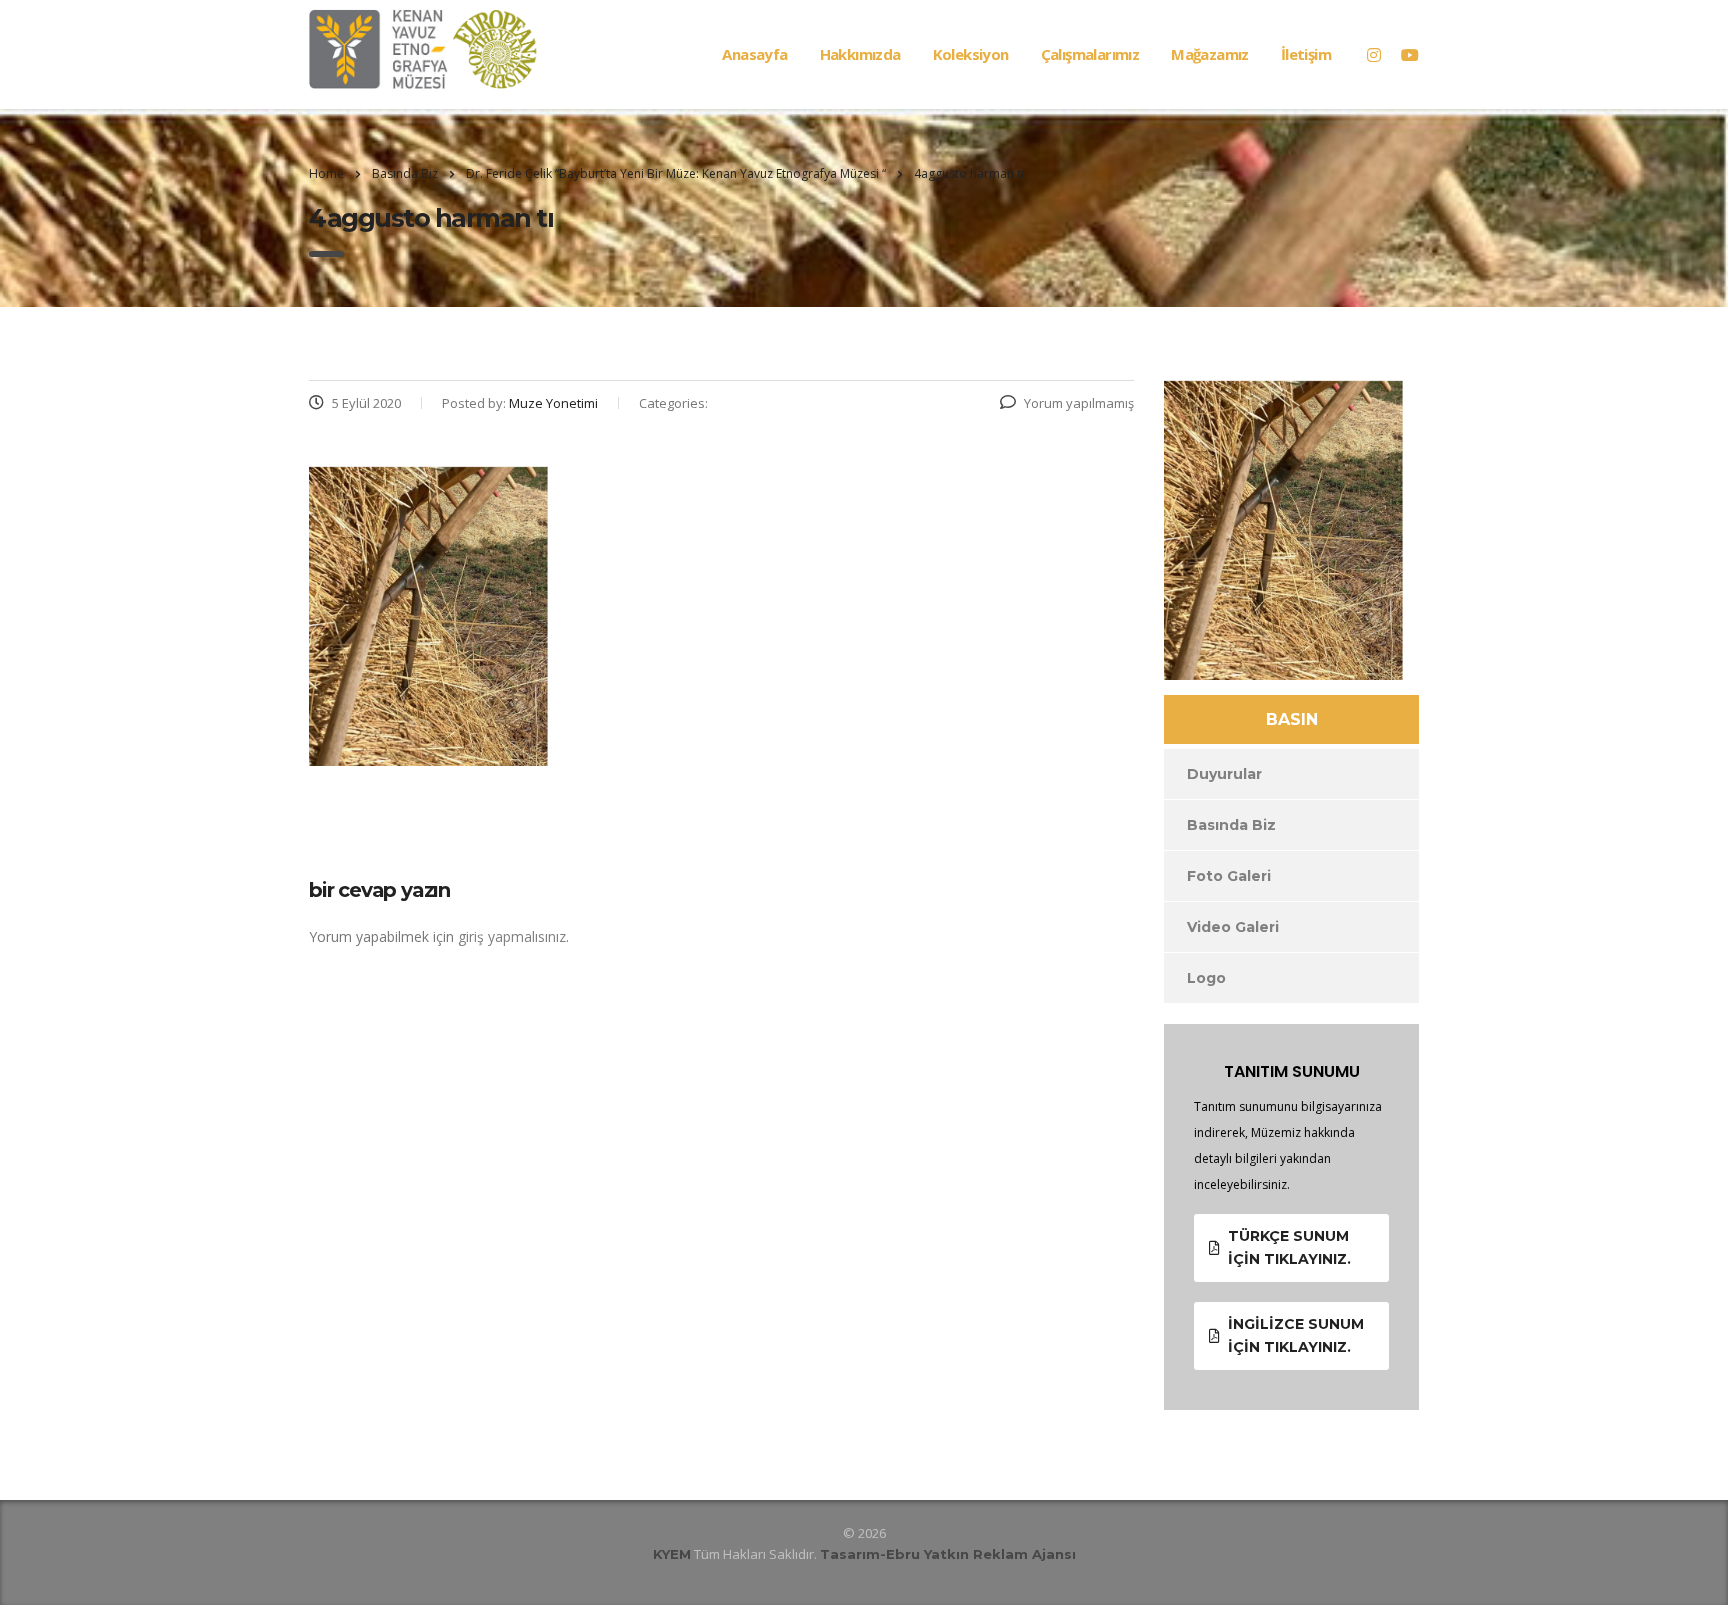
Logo (1206, 978)
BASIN (1292, 719)
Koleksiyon (971, 54)
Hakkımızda (860, 54)
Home (326, 173)
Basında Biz (1231, 825)
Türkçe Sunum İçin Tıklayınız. (1289, 1247)
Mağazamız (1210, 54)
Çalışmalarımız (1090, 54)
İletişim (1306, 54)
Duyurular (1224, 774)
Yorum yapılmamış (1079, 403)
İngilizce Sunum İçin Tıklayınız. (1296, 1335)
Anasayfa (754, 54)
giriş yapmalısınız (512, 936)
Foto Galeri (1229, 876)
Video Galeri (1233, 927)
